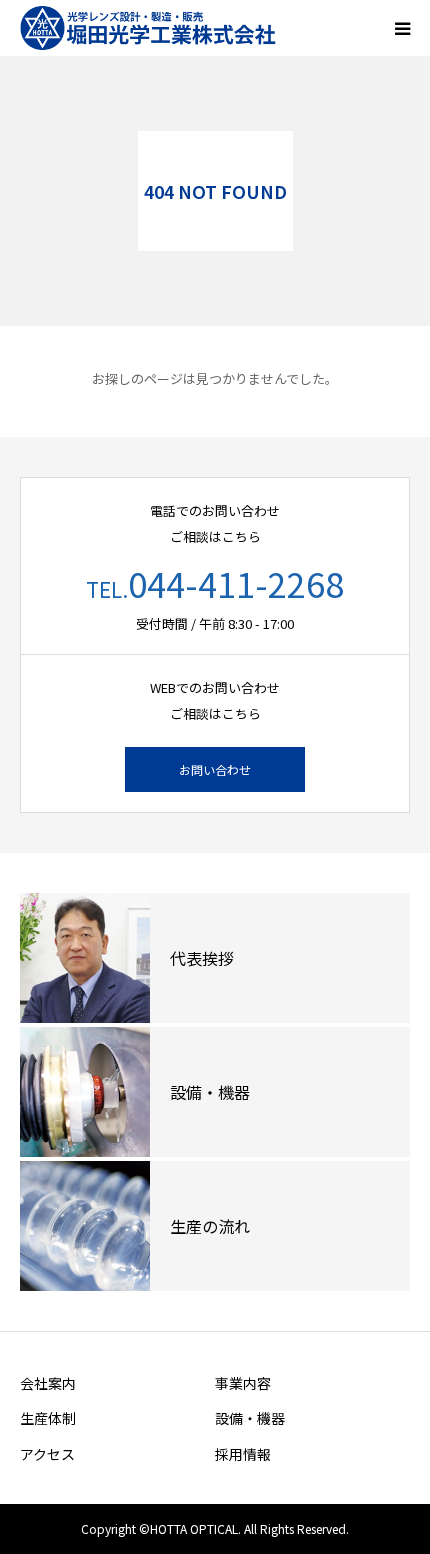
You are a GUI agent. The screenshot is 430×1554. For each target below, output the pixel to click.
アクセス (47, 1454)
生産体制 (48, 1418)
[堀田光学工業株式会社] (155, 28)
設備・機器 (250, 1418)
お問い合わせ (215, 769)
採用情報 (243, 1454)
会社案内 (48, 1383)
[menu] (402, 28)
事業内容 (243, 1383)
